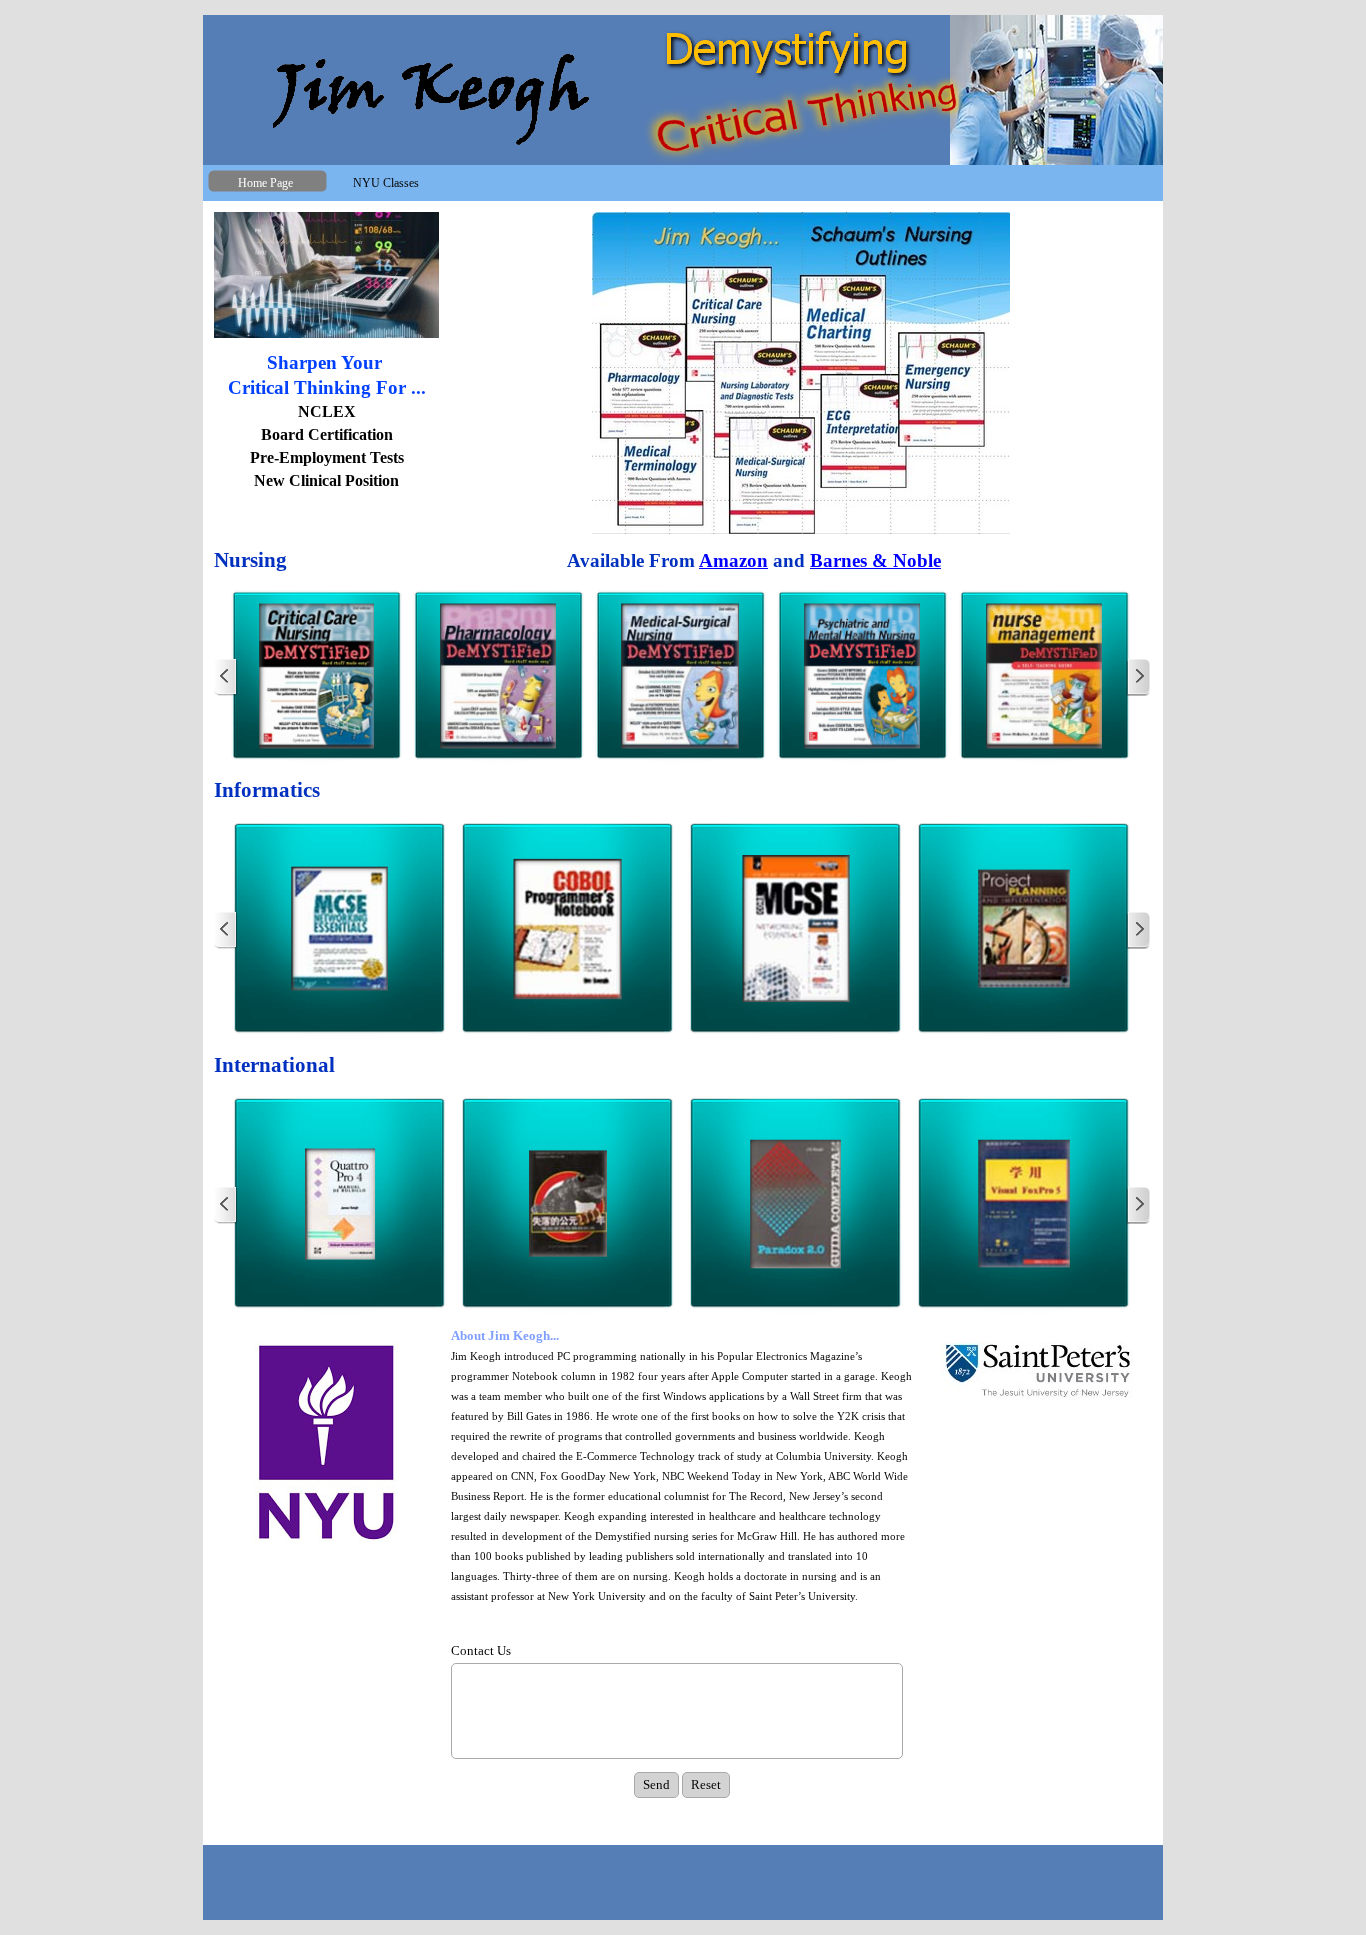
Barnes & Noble (875, 560)
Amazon (733, 560)
